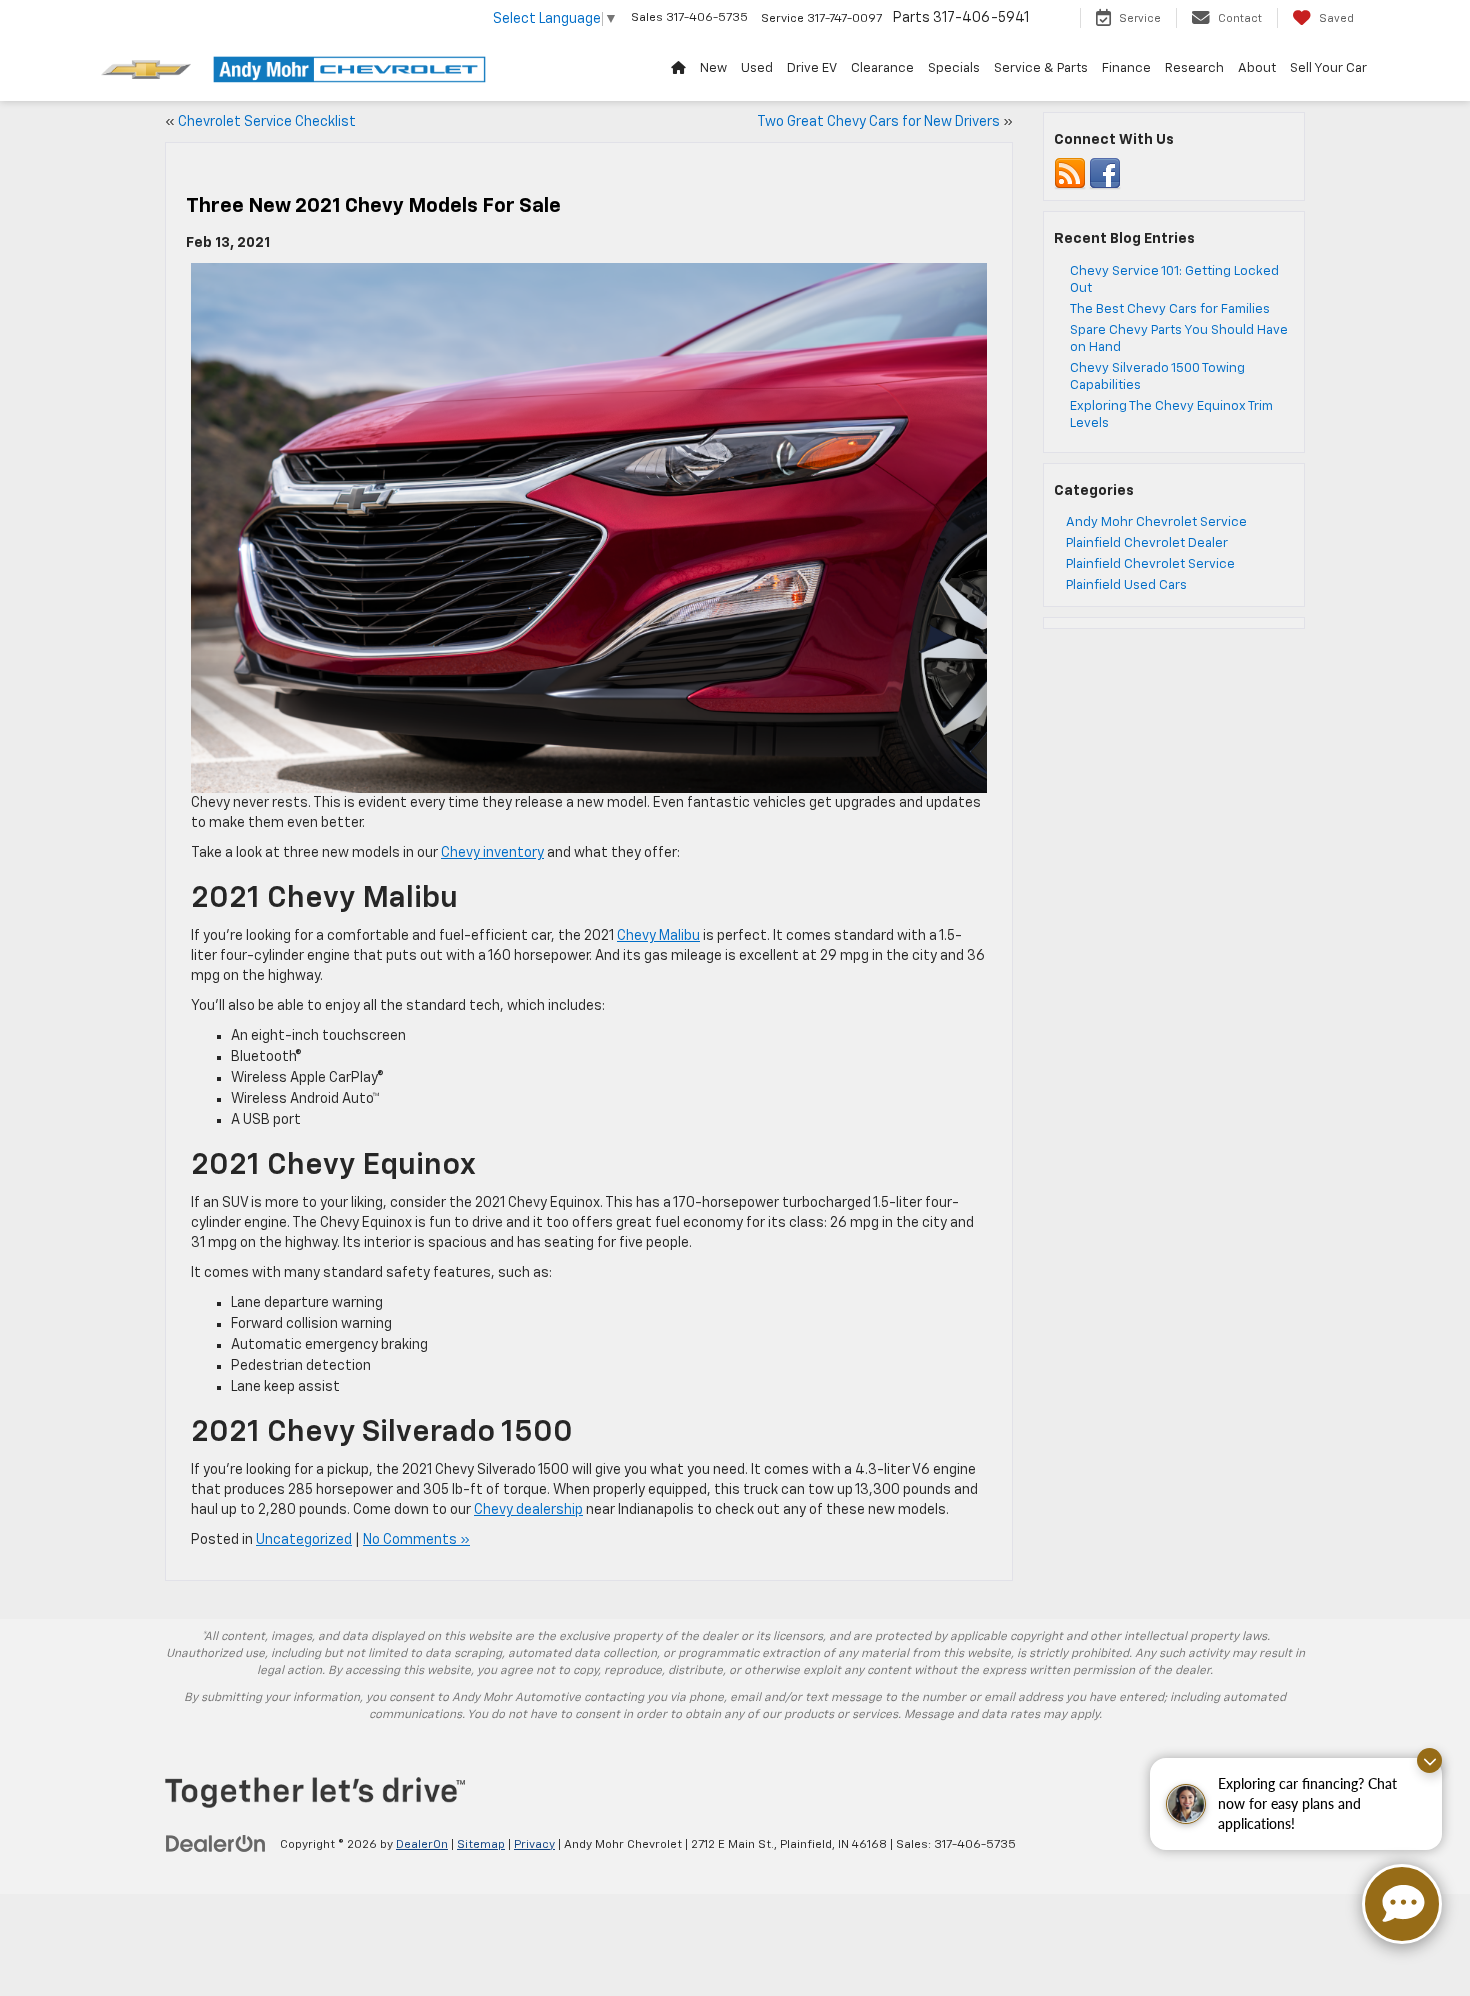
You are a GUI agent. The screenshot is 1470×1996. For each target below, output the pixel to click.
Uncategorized (304, 1540)
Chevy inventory (492, 853)
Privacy (534, 1845)
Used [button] (757, 68)
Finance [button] (1126, 68)
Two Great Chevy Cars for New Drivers (878, 122)
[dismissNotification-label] (1429, 1760)
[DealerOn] (216, 1844)
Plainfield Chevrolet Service (1150, 564)
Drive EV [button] (812, 68)
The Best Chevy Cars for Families (1170, 309)
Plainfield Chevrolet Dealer (1147, 543)
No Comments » (416, 1540)
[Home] (678, 69)
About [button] (1257, 68)
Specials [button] (954, 68)
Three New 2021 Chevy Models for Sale (373, 206)
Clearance (882, 68)
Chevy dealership (528, 1510)
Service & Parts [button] (1041, 68)
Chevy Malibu (658, 936)
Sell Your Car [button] (1328, 68)
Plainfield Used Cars (1126, 585)
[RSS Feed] (1070, 174)
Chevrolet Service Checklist (267, 122)
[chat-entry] (1402, 1904)
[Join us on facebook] (1105, 174)
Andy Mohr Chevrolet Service (1156, 522)
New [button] (713, 68)
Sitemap (481, 1845)
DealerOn (422, 1845)
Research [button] (1194, 68)
